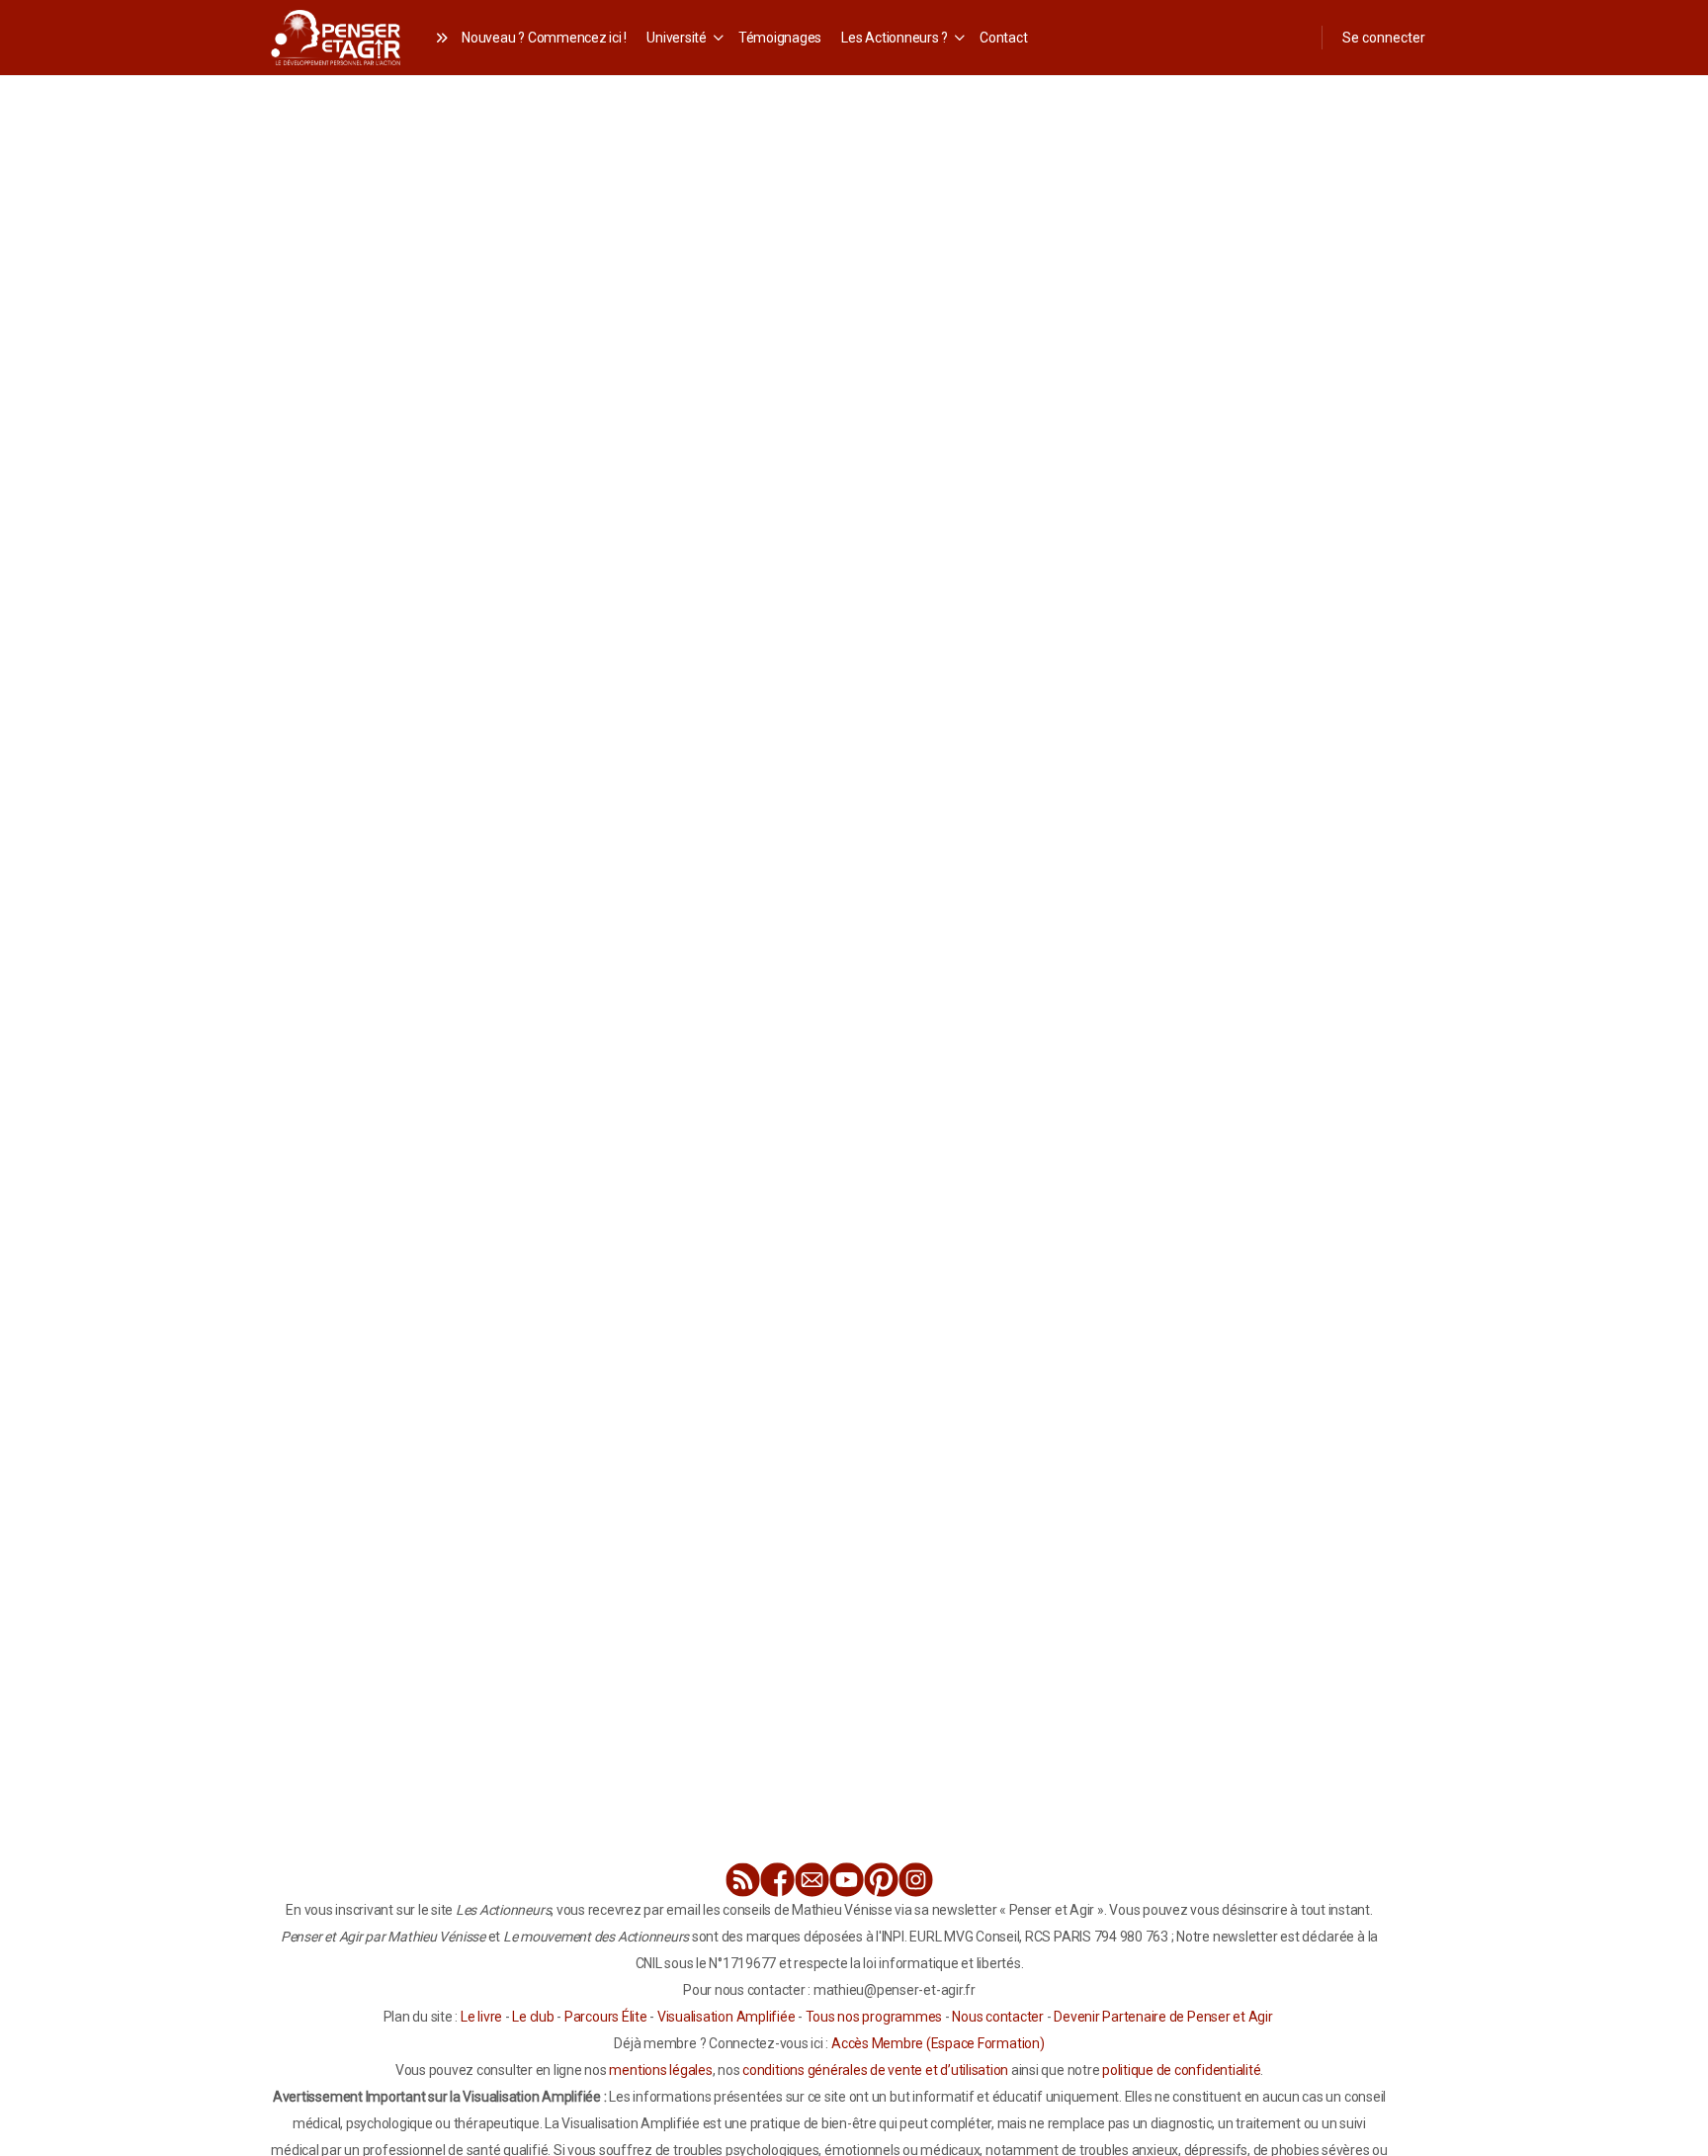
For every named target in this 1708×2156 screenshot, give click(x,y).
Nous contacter (998, 2017)
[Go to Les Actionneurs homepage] (336, 35)
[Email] (812, 1880)
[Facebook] (777, 1880)
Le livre (481, 2017)
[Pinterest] (881, 1880)
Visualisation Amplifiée (726, 2017)
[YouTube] (847, 1880)
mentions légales (660, 2070)
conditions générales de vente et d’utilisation (875, 2070)
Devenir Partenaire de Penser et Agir (1163, 2017)
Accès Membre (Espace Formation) (938, 2043)
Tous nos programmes (874, 2017)
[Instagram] (916, 1880)
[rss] (743, 1880)
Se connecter (1384, 38)
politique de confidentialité (1181, 2070)
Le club (533, 2017)
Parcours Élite (606, 2017)
